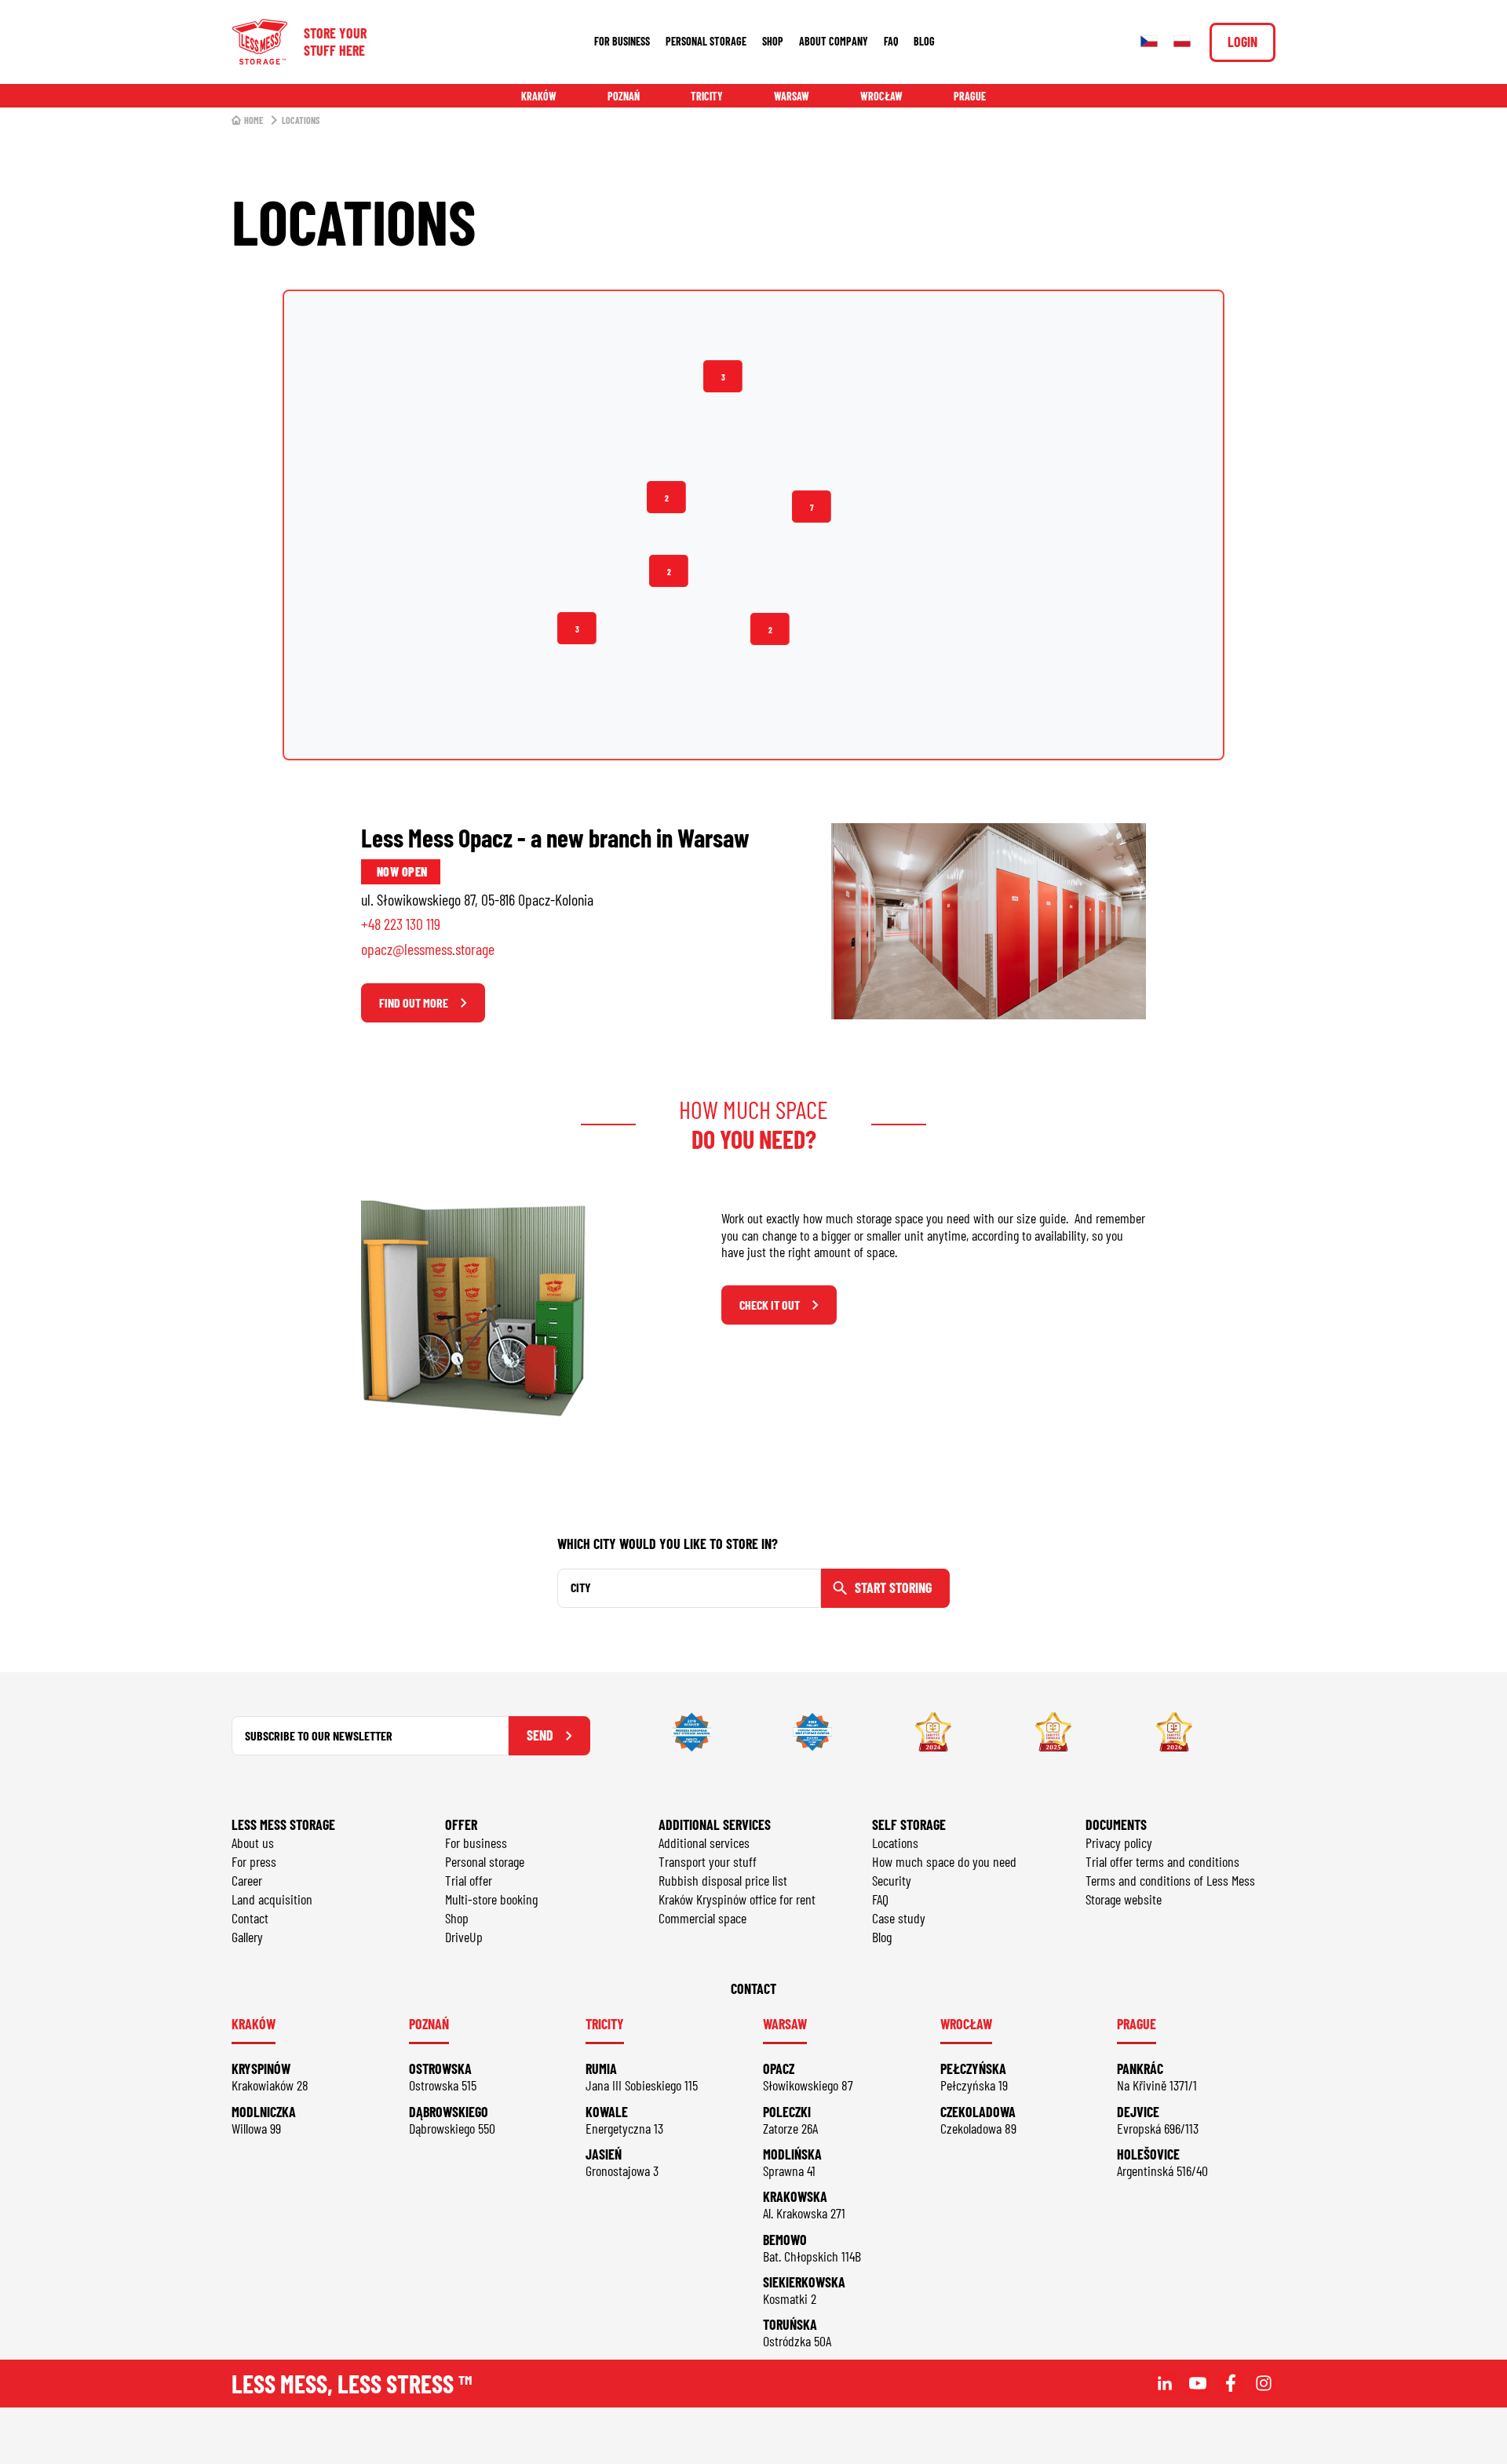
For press (254, 1861)
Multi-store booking (491, 1899)
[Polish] (1182, 42)
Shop (773, 41)
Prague (970, 96)
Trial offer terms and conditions (1162, 1861)
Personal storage (706, 41)
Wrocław (881, 96)
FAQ (891, 41)
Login (1242, 42)
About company (834, 41)
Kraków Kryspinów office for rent (737, 1899)
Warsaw (792, 96)
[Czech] (1149, 42)
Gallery (247, 1937)
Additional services (704, 1843)
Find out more (414, 1002)
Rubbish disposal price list (723, 1880)
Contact (250, 1918)
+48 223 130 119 (401, 924)
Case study (899, 1918)
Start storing (893, 1587)
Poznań (624, 96)
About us (253, 1843)
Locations (895, 1843)
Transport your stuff (708, 1861)
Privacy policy (1119, 1843)
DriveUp (464, 1937)
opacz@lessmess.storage (428, 949)
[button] (770, 629)
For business (622, 41)
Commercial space (702, 1918)
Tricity (707, 96)
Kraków (539, 96)
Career (247, 1880)
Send (540, 1735)
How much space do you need (944, 1861)
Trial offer (469, 1880)
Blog (924, 41)
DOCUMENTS (1116, 1824)
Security (892, 1880)
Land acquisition (272, 1899)
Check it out (770, 1305)
